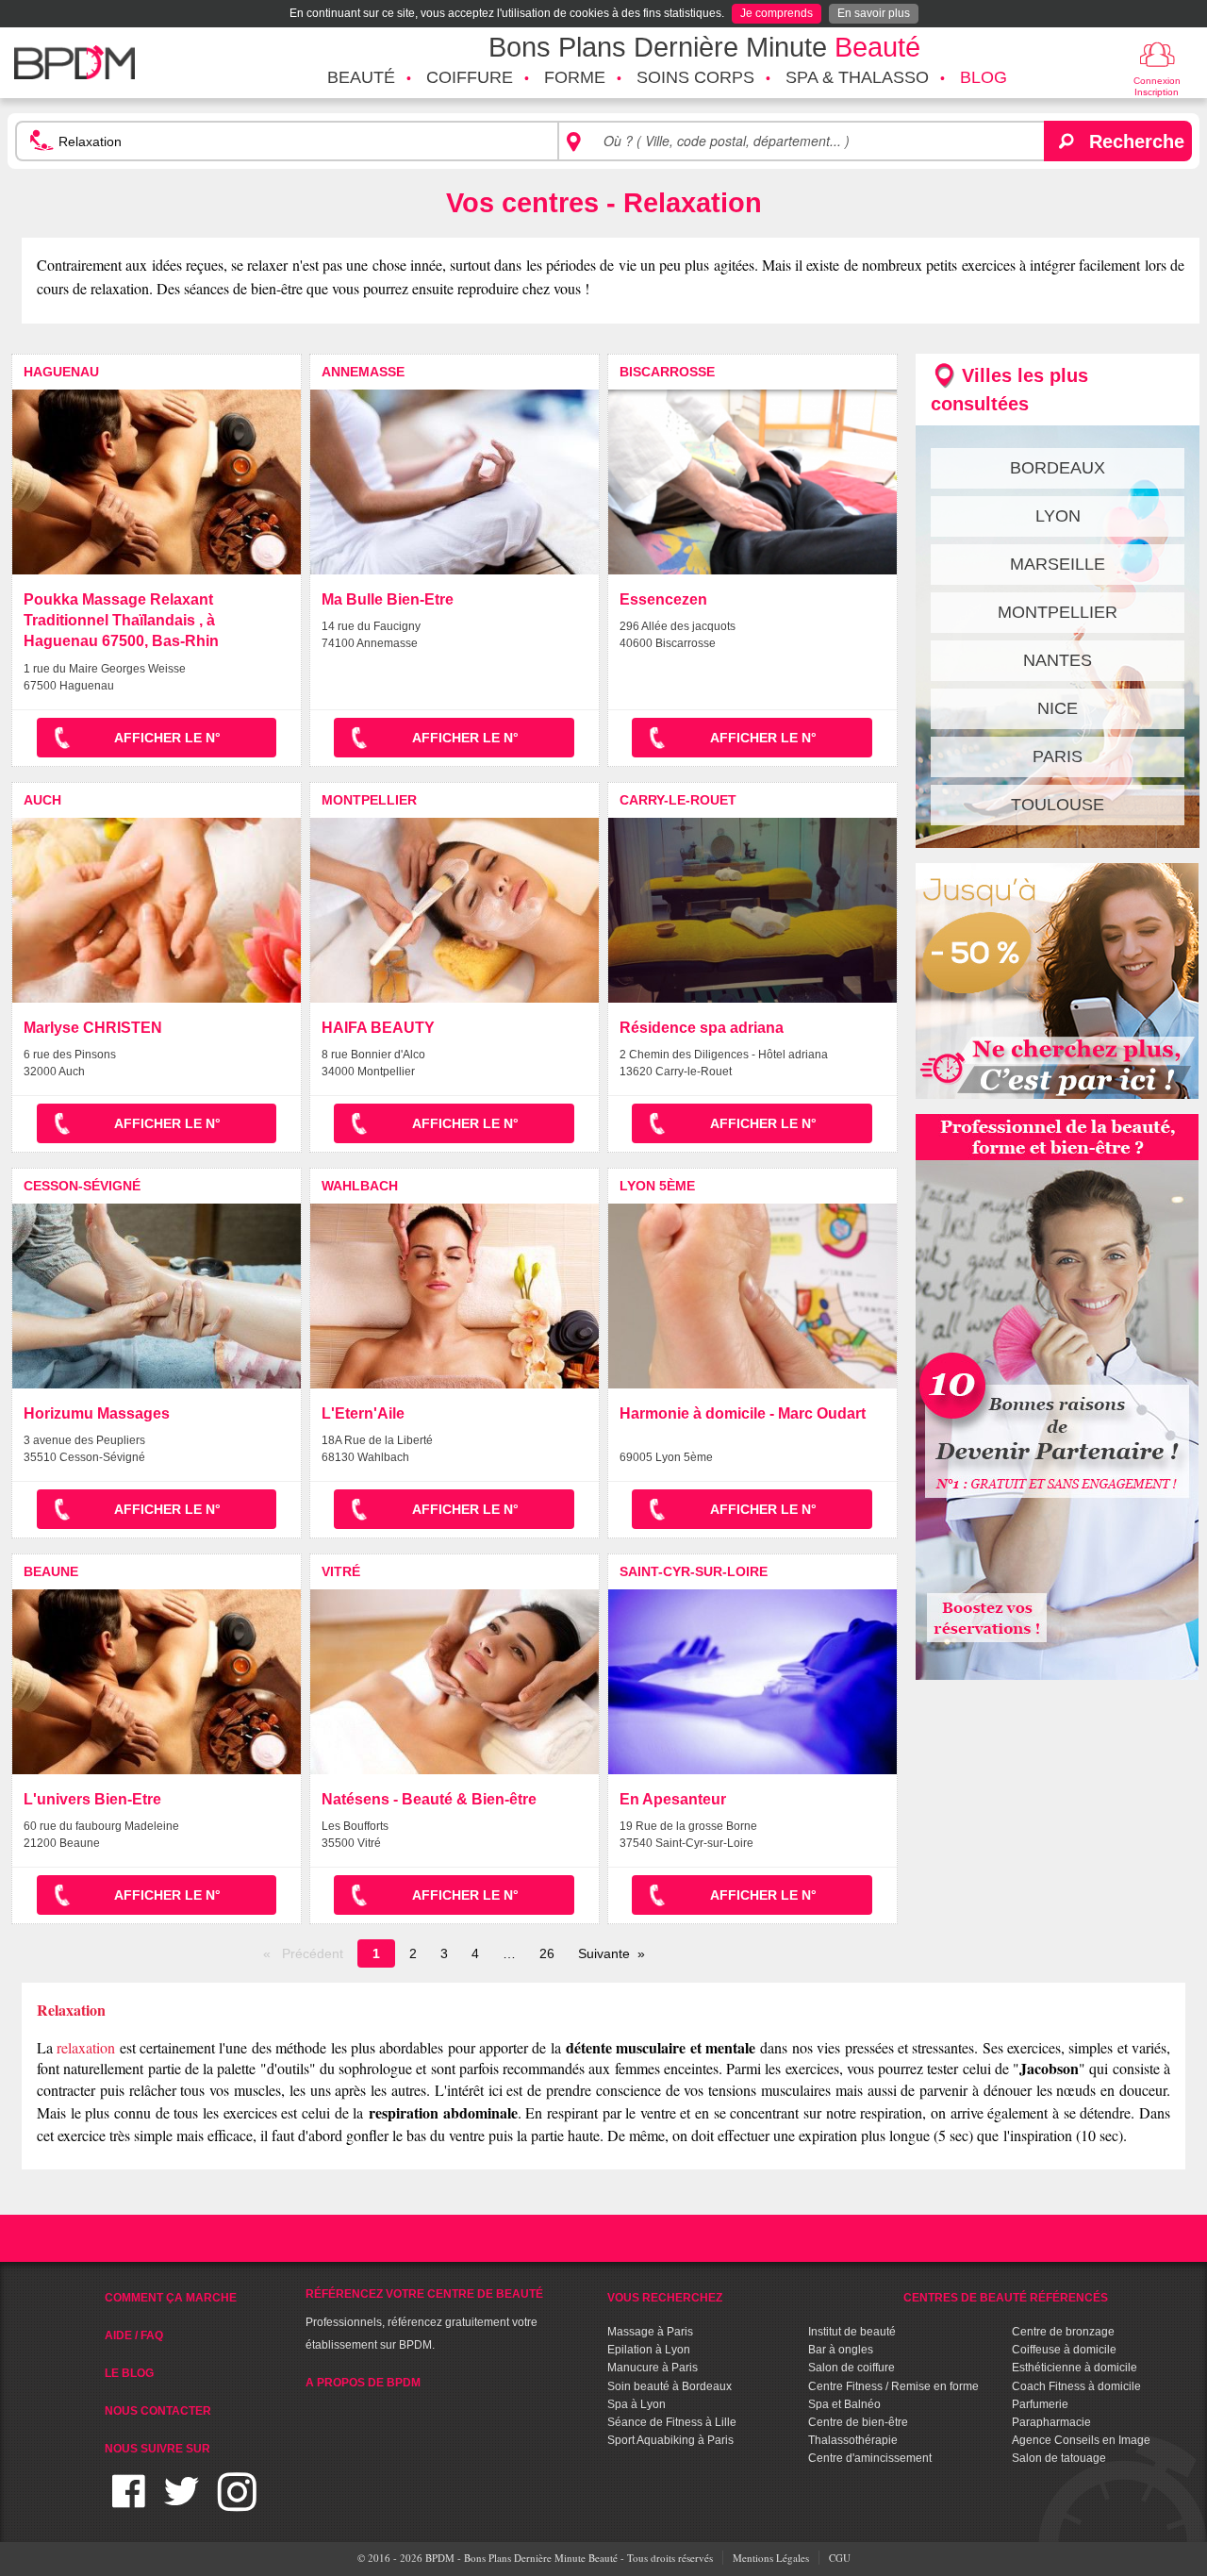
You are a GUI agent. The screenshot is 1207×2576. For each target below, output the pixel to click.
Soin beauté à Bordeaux (670, 2386)
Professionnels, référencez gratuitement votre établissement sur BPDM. (424, 2319)
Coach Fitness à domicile (1076, 2386)
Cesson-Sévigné (82, 1186)
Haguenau (61, 372)
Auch (42, 800)
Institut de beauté (852, 2332)
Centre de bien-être (858, 2422)
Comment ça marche (171, 2298)
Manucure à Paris (653, 2368)
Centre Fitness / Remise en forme (893, 2386)
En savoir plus (874, 13)
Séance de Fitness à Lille (672, 2422)
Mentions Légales (771, 2558)
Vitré (341, 1571)
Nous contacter (158, 2411)
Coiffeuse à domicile (1064, 2350)
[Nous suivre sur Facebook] (129, 2503)
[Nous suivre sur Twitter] (182, 2503)
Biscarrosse (667, 372)
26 (547, 1953)
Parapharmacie (1051, 2422)
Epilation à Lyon (649, 2350)
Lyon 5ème (657, 1186)
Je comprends (777, 13)
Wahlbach (360, 1186)
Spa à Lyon (637, 2404)
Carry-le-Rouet (678, 800)
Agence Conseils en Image (1081, 2440)
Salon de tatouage (1059, 2458)
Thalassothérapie (853, 2440)
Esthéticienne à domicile (1075, 2368)
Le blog (129, 2373)
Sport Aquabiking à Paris (670, 2440)
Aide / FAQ (134, 2335)
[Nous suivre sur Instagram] (237, 2503)
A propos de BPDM (363, 2383)
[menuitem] (361, 78)
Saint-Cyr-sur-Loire (694, 1571)
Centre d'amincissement (870, 2458)
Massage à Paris (650, 2332)
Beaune (51, 1571)
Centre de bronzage (1063, 2332)
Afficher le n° (167, 738)
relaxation (86, 2047)
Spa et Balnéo (844, 2404)
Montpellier (369, 800)
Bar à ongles (841, 2350)
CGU (840, 2558)
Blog (984, 77)
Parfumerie (1040, 2404)
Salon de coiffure (852, 2368)
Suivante (604, 1953)
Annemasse (363, 372)
